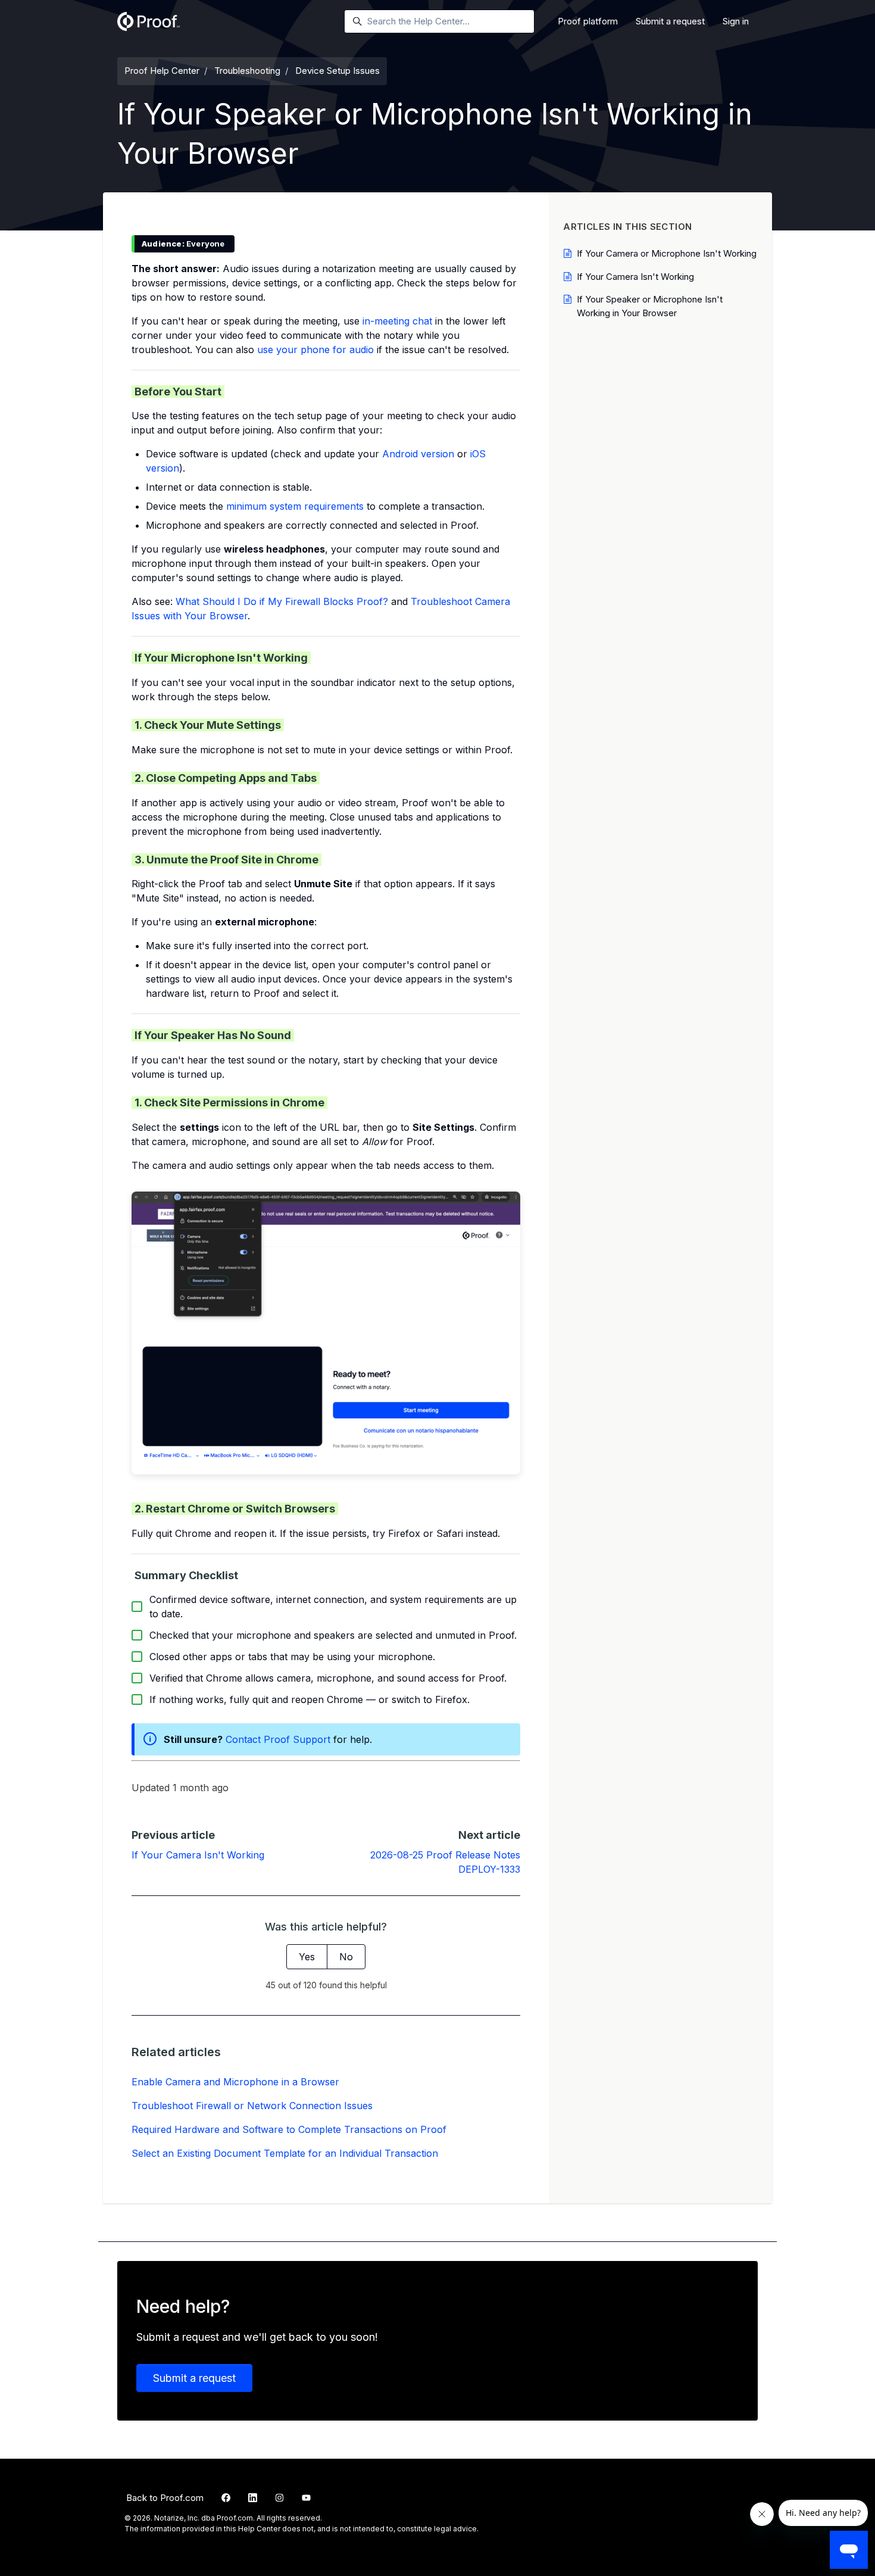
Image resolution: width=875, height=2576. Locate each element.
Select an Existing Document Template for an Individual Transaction (285, 2153)
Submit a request (670, 21)
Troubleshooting (247, 71)
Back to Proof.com (165, 2498)
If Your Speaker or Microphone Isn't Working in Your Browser (650, 306)
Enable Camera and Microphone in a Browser (235, 2082)
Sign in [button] (736, 21)
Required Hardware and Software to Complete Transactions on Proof (289, 2129)
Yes (307, 1957)
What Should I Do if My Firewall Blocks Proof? (282, 601)
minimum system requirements (295, 506)
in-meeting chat (397, 321)
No (346, 1957)
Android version (418, 454)
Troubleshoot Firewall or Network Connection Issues (252, 2106)
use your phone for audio (315, 350)
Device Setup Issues (337, 71)
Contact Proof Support (278, 1739)
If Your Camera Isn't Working (198, 1855)
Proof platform (588, 21)
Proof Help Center (162, 71)
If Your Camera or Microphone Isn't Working (667, 253)
